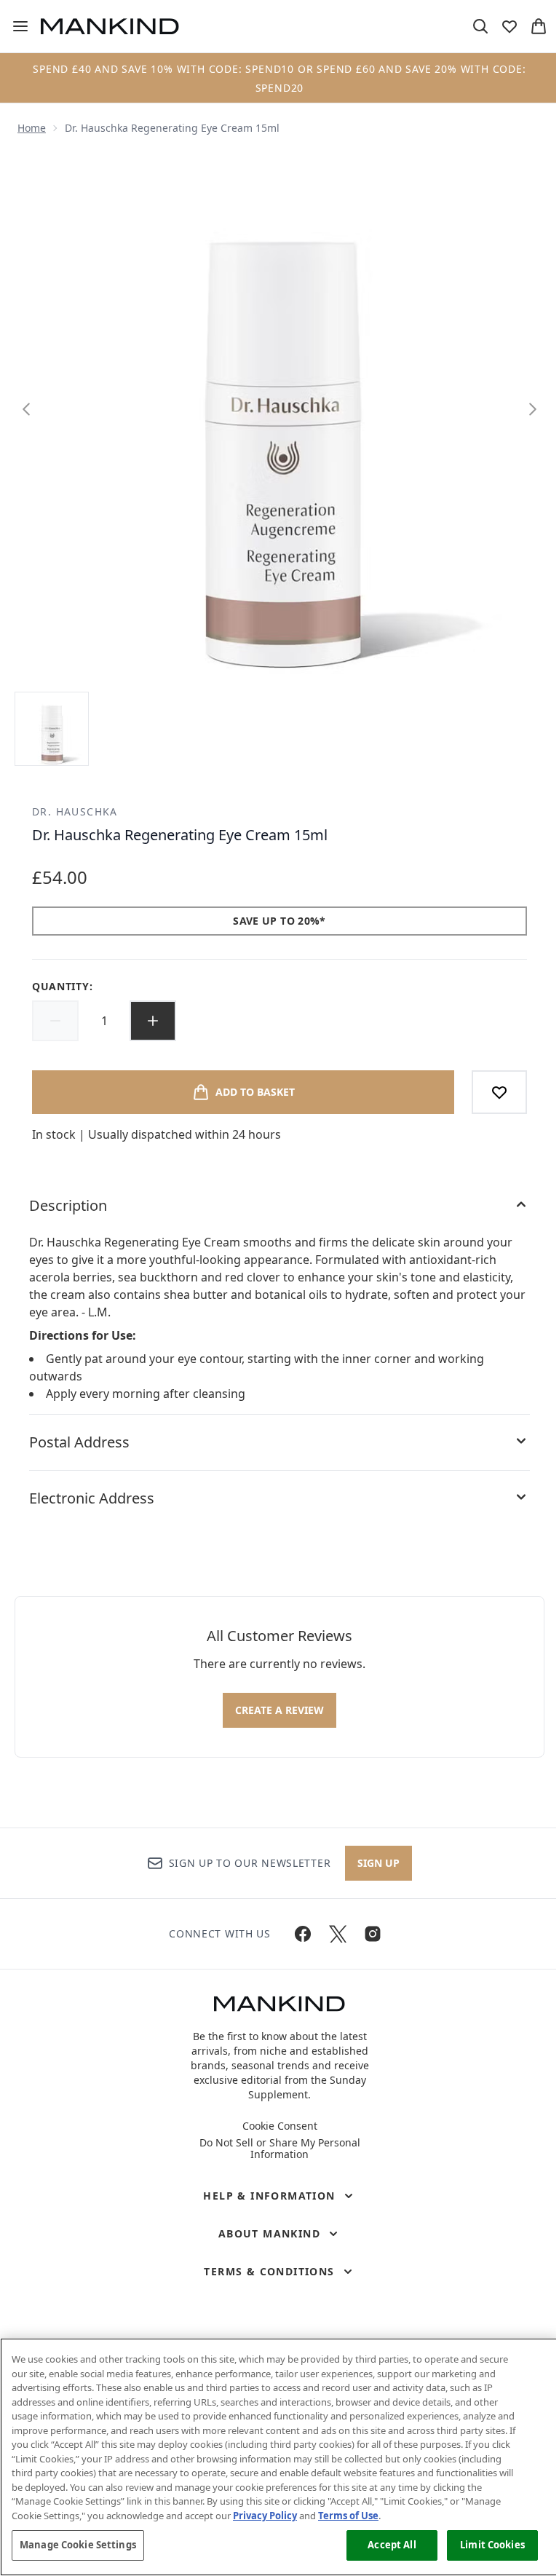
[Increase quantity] (153, 1021)
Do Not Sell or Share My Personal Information (280, 2149)
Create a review (279, 1710)
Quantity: (62, 986)
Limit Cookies (492, 2545)
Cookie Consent (280, 2126)
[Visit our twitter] (338, 1934)
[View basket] (539, 26)
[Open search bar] (480, 26)
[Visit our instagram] (373, 1934)
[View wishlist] (510, 26)
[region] (279, 2457)
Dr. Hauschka (75, 811)
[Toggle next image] (533, 409)
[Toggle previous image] (26, 409)
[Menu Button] (15, 26)
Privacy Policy (265, 2516)
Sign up (378, 1863)
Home (32, 128)
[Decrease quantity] (55, 1021)
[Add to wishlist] (499, 1092)
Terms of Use (348, 2516)
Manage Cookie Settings (78, 2545)
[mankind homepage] (110, 26)
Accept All (392, 2545)
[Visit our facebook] (303, 1934)
